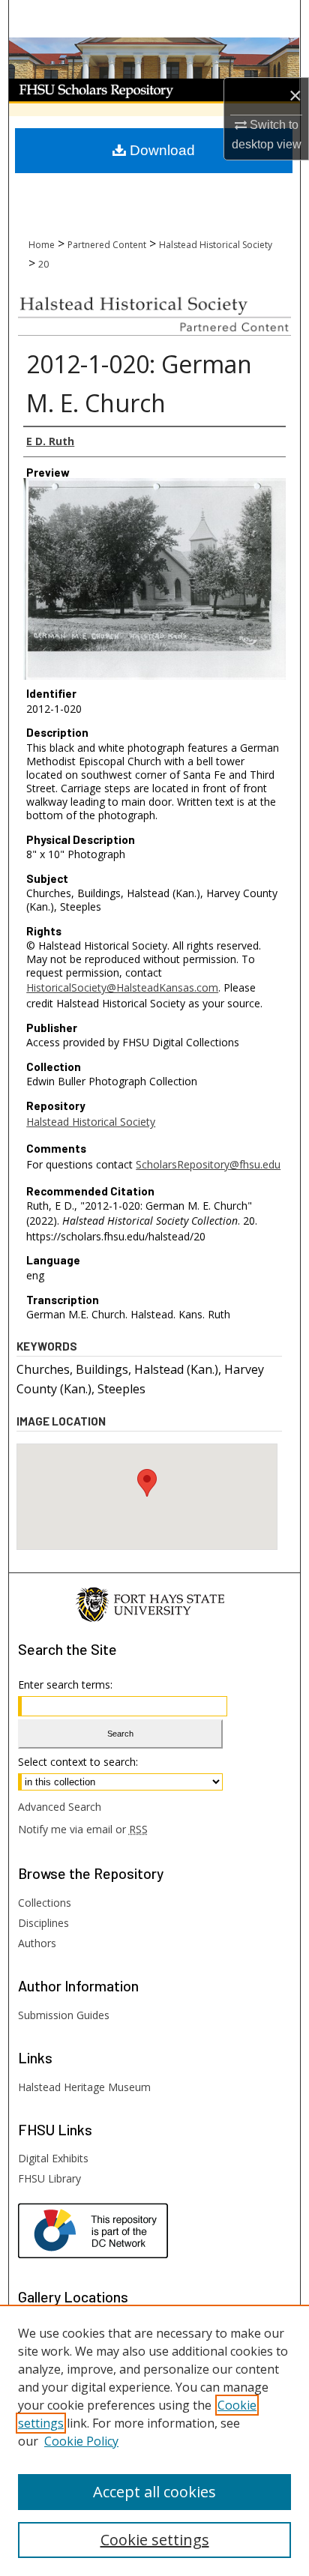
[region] (154, 2440)
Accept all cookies (154, 2492)
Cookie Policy (81, 2441)
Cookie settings (155, 2540)
